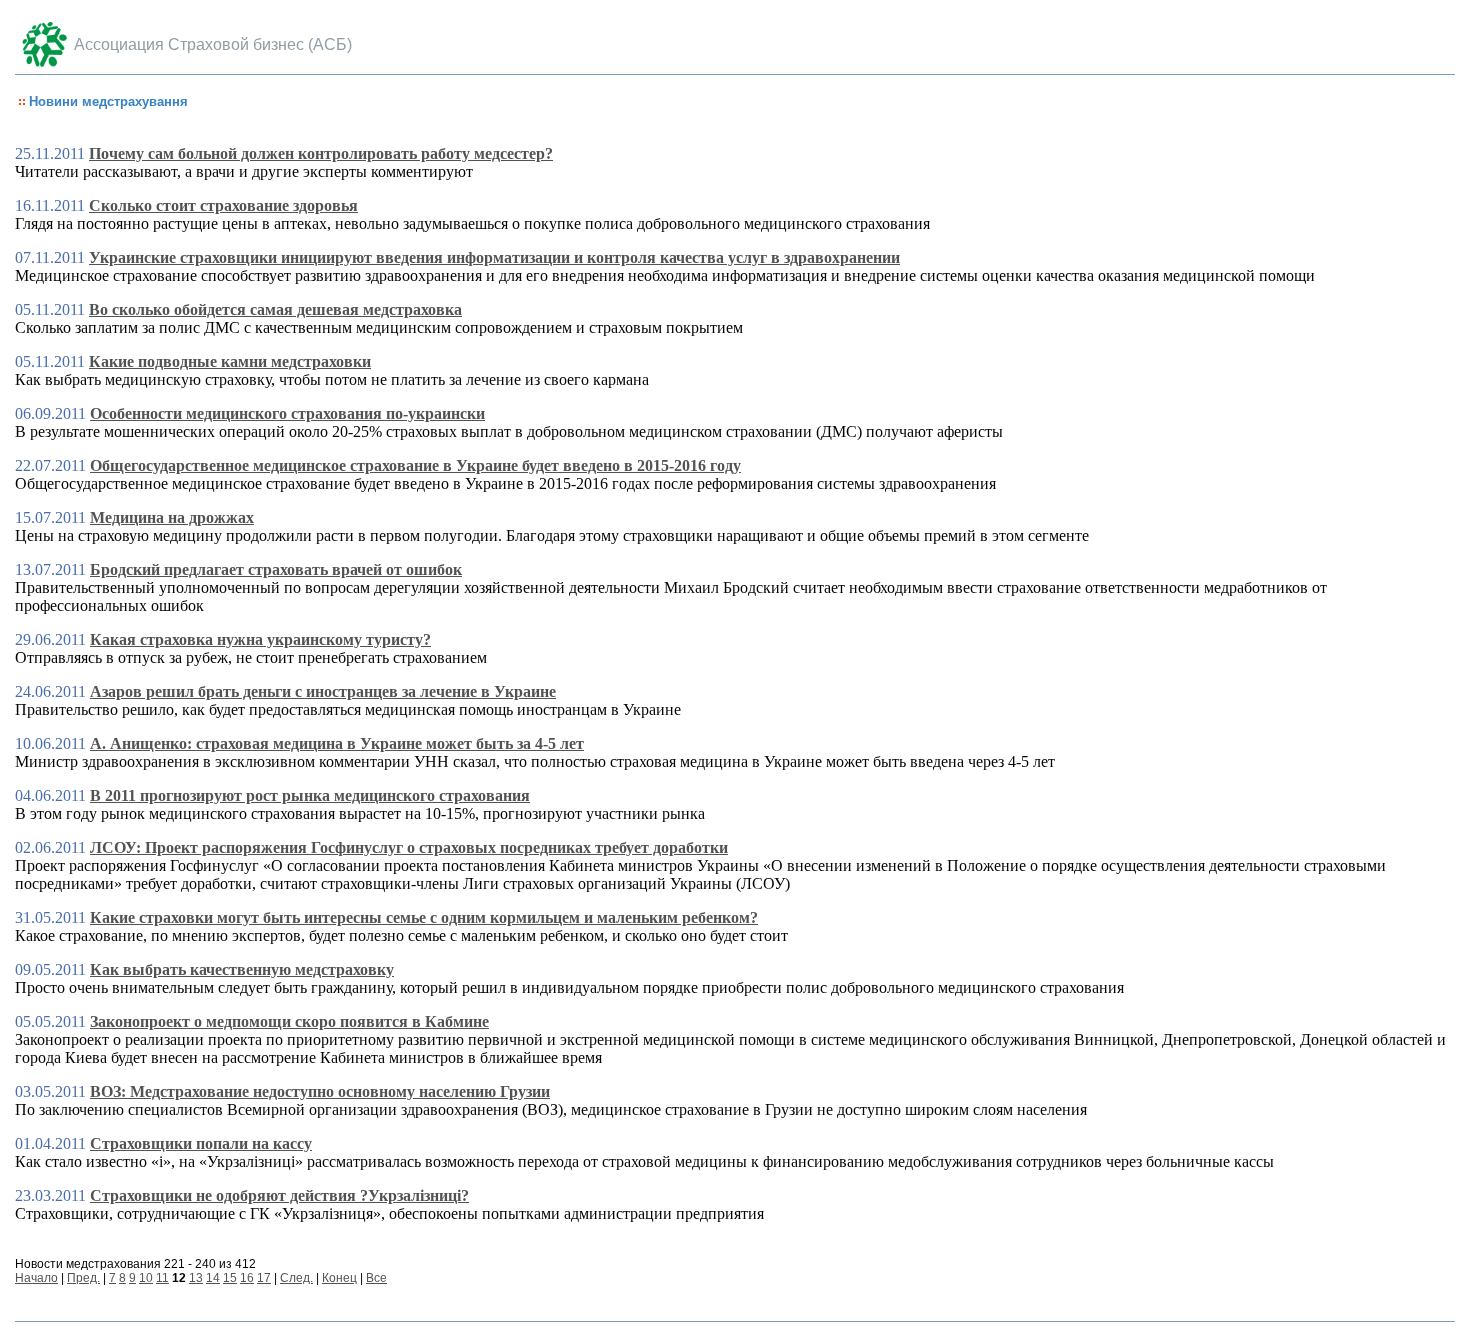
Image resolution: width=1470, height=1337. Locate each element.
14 (213, 1278)
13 (196, 1278)
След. (296, 1278)
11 (162, 1278)
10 (146, 1278)
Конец (339, 1278)
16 (247, 1278)
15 (230, 1278)
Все (376, 1278)
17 (264, 1278)
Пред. (83, 1278)
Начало (36, 1278)
